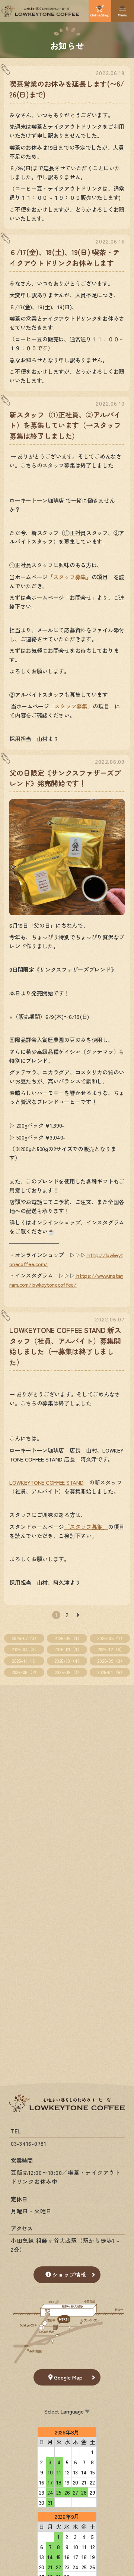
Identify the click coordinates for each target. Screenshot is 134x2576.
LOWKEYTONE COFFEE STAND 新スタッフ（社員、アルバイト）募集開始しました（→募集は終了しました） (65, 1346)
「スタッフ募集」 (70, 577)
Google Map (68, 2377)
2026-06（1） (68, 1638)
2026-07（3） (25, 1638)
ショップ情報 (69, 2274)
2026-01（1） (68, 1649)
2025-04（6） (111, 1672)
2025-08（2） (25, 1672)
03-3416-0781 (29, 2143)
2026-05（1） (111, 1638)
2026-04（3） (25, 1649)
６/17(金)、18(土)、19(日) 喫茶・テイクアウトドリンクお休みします (65, 257)
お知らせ (67, 45)
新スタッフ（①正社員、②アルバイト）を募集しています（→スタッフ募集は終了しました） (65, 425)
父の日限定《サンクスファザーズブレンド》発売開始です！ (65, 778)
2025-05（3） (68, 1672)
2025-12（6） (111, 1649)
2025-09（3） (111, 1661)
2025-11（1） (25, 1661)
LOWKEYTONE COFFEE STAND (46, 1482)
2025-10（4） (68, 1661)
